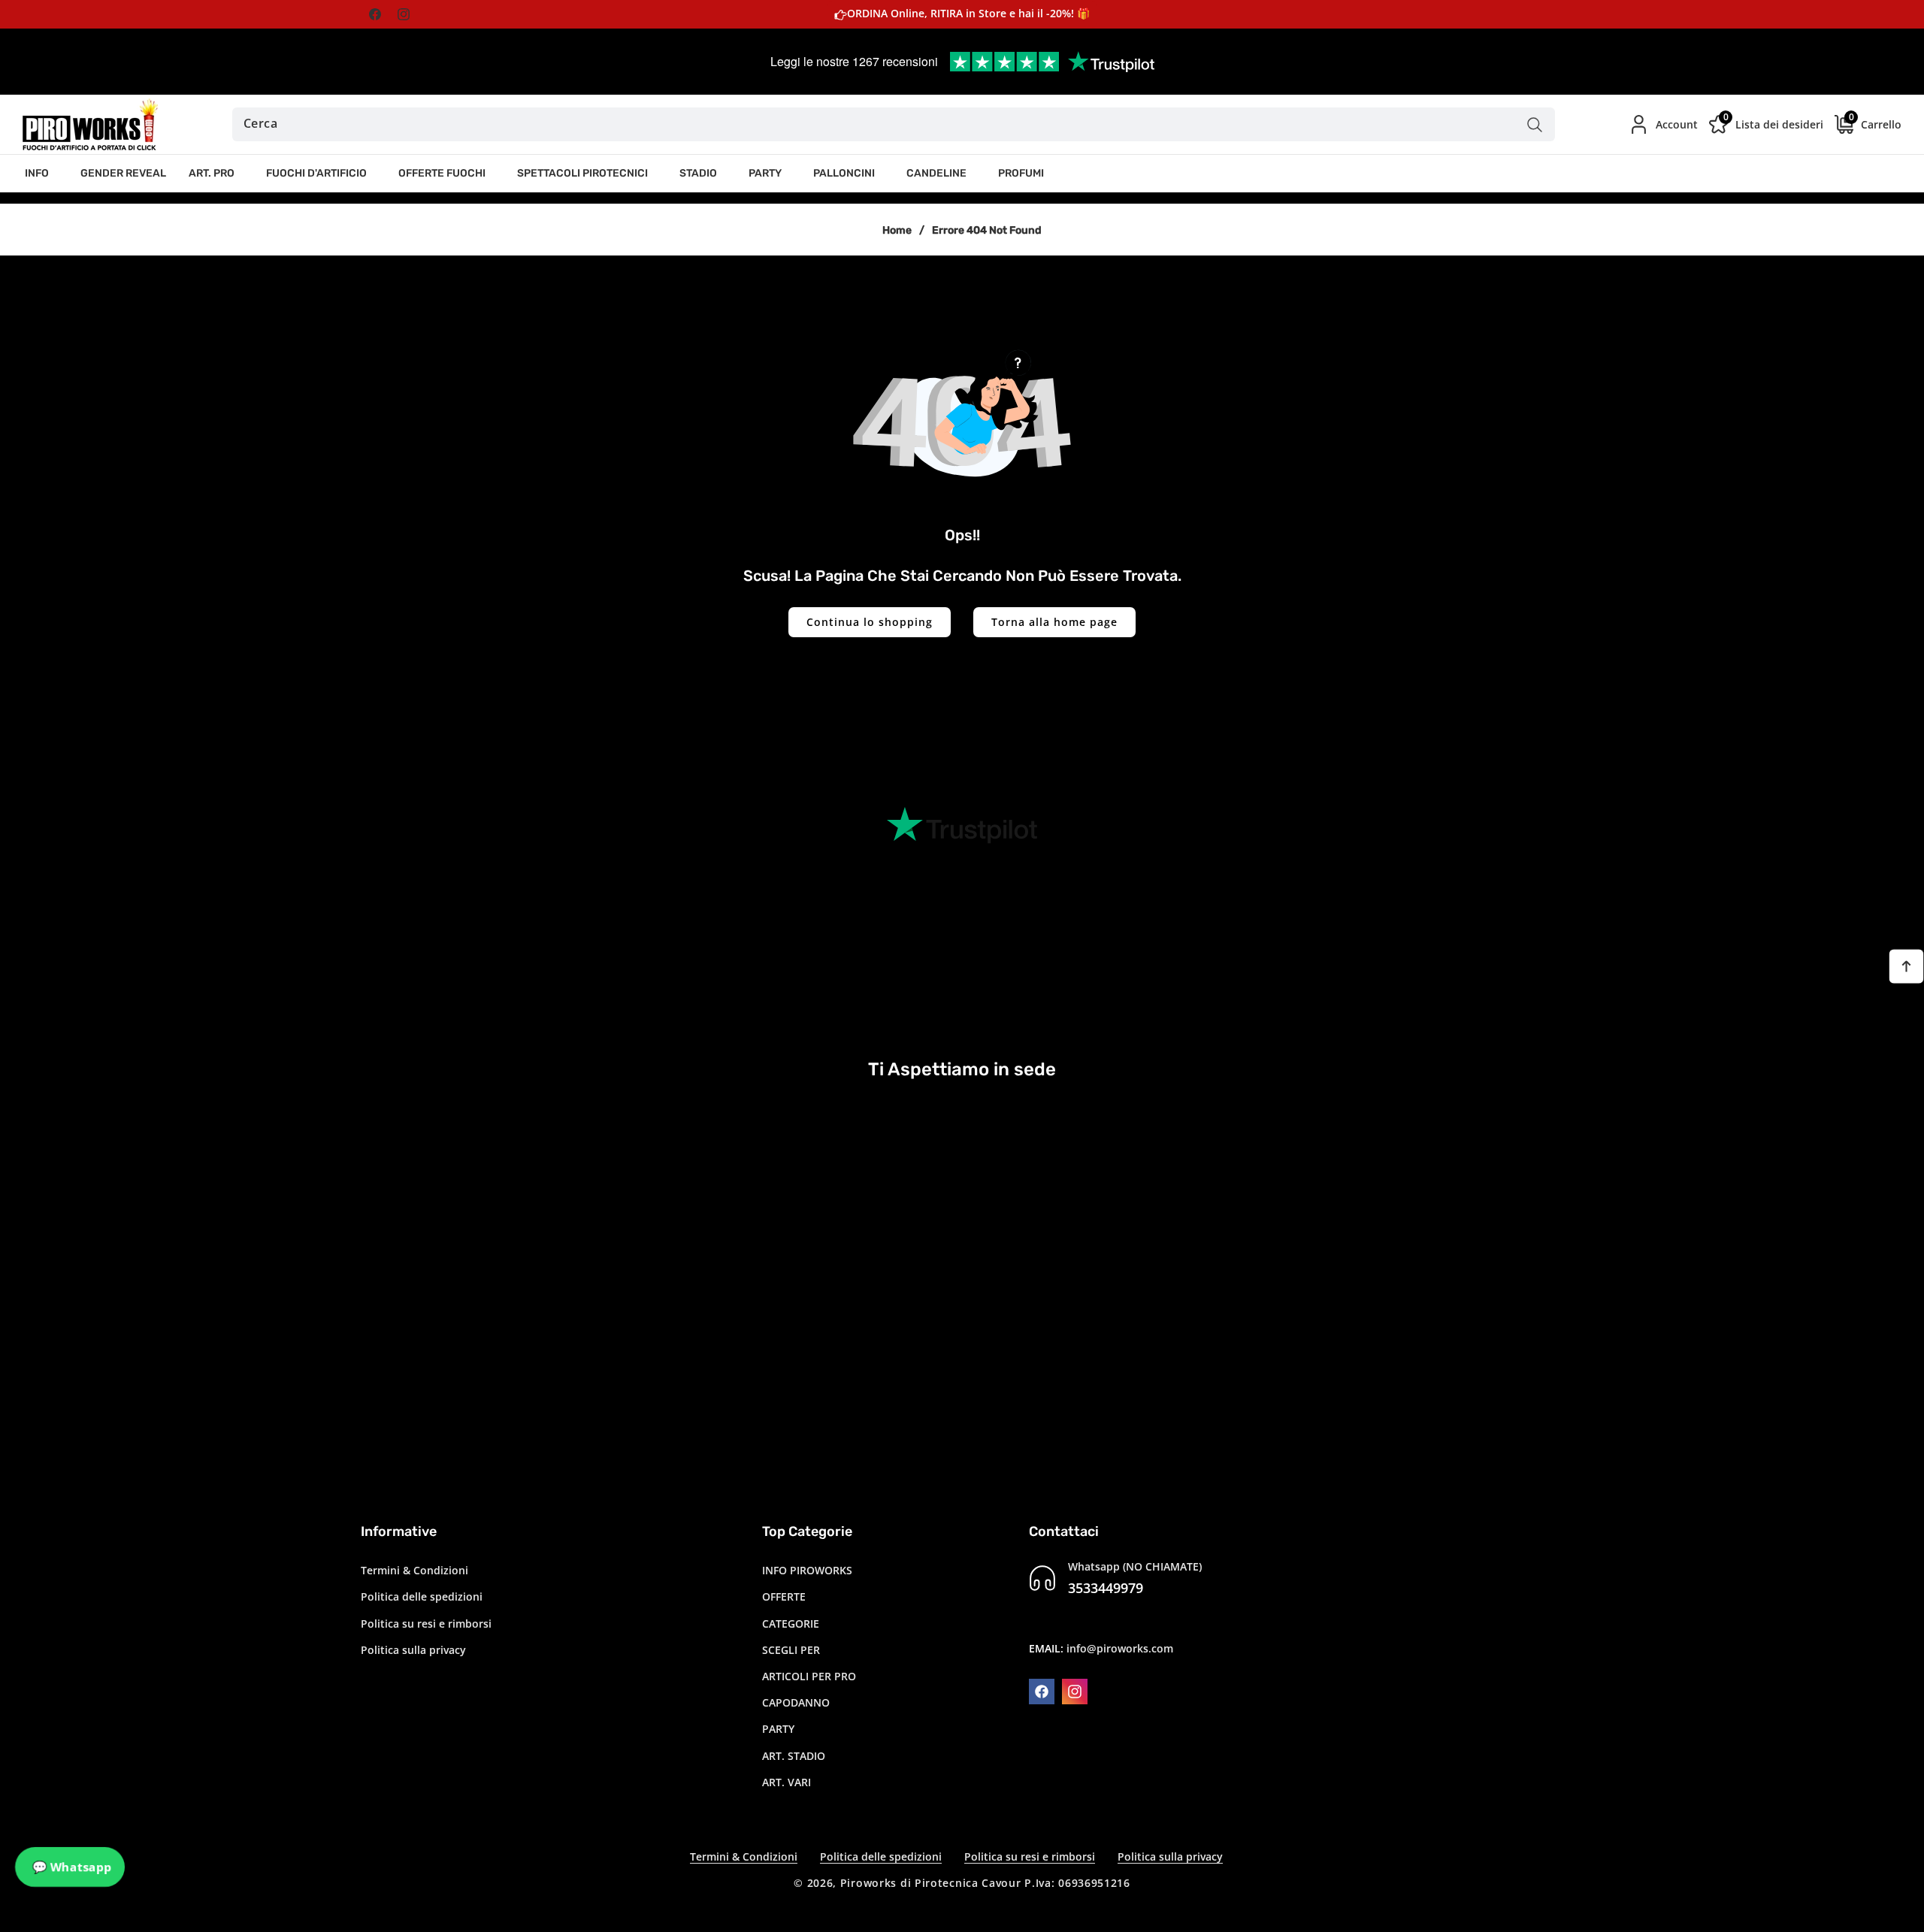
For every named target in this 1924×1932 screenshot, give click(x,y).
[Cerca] (1534, 124)
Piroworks (868, 1883)
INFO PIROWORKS (807, 1570)
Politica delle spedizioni (422, 1596)
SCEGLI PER (791, 1650)
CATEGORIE (791, 1624)
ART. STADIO (794, 1756)
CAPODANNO (796, 1702)
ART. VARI (787, 1782)
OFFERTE (784, 1596)
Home (897, 230)
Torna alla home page (1054, 622)
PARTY (778, 1729)
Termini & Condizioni (414, 1570)
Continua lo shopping (870, 622)
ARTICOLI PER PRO (809, 1676)
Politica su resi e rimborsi (426, 1624)
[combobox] (894, 124)
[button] (41, 174)
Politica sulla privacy (413, 1650)
